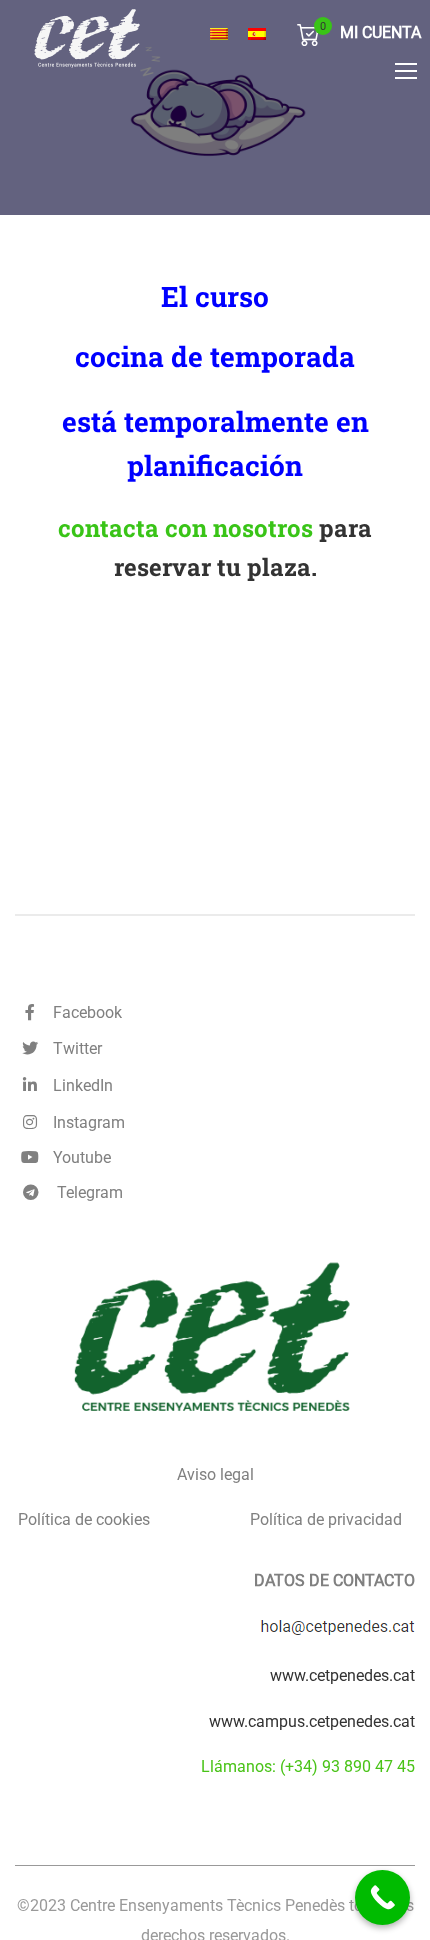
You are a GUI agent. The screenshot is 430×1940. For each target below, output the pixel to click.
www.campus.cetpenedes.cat (312, 1721)
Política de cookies (84, 1519)
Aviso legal (215, 1474)
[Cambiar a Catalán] (219, 34)
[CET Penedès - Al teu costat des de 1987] (128, 38)
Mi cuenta (380, 32)
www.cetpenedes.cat (342, 1675)
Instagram (85, 1122)
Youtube (78, 1157)
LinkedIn (79, 1085)
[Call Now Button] (382, 1897)
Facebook (83, 1012)
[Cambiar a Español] (257, 34)
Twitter (73, 1048)
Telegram (88, 1192)
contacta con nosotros (185, 528)
